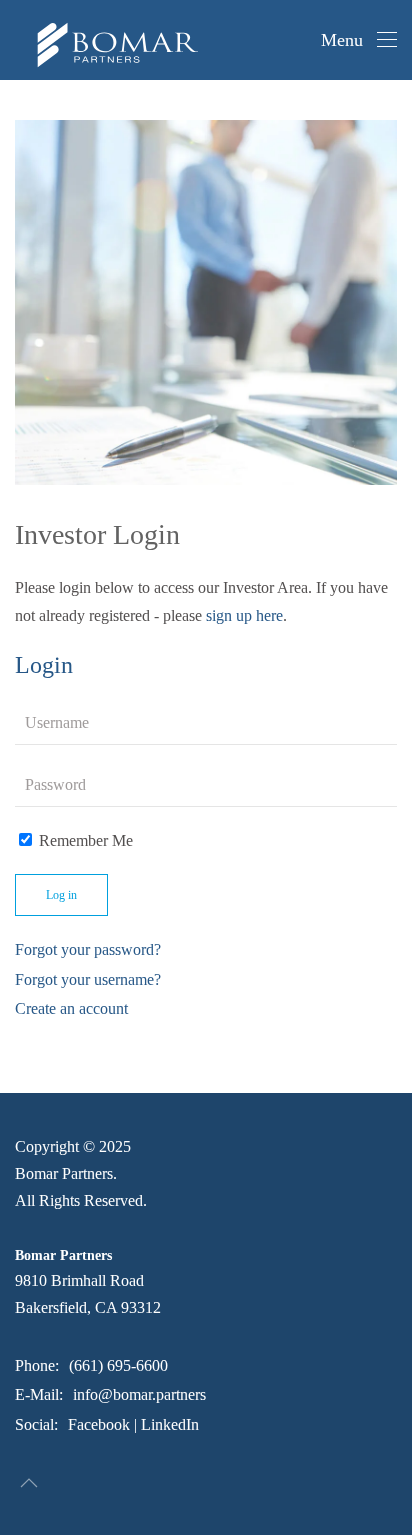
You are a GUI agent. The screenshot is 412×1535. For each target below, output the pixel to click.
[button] (359, 40)
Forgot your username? (88, 979)
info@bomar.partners (139, 1394)
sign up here (244, 615)
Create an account (71, 1008)
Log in (61, 895)
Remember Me (84, 840)
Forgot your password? (88, 949)
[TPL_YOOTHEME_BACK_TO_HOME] (100, 40)
